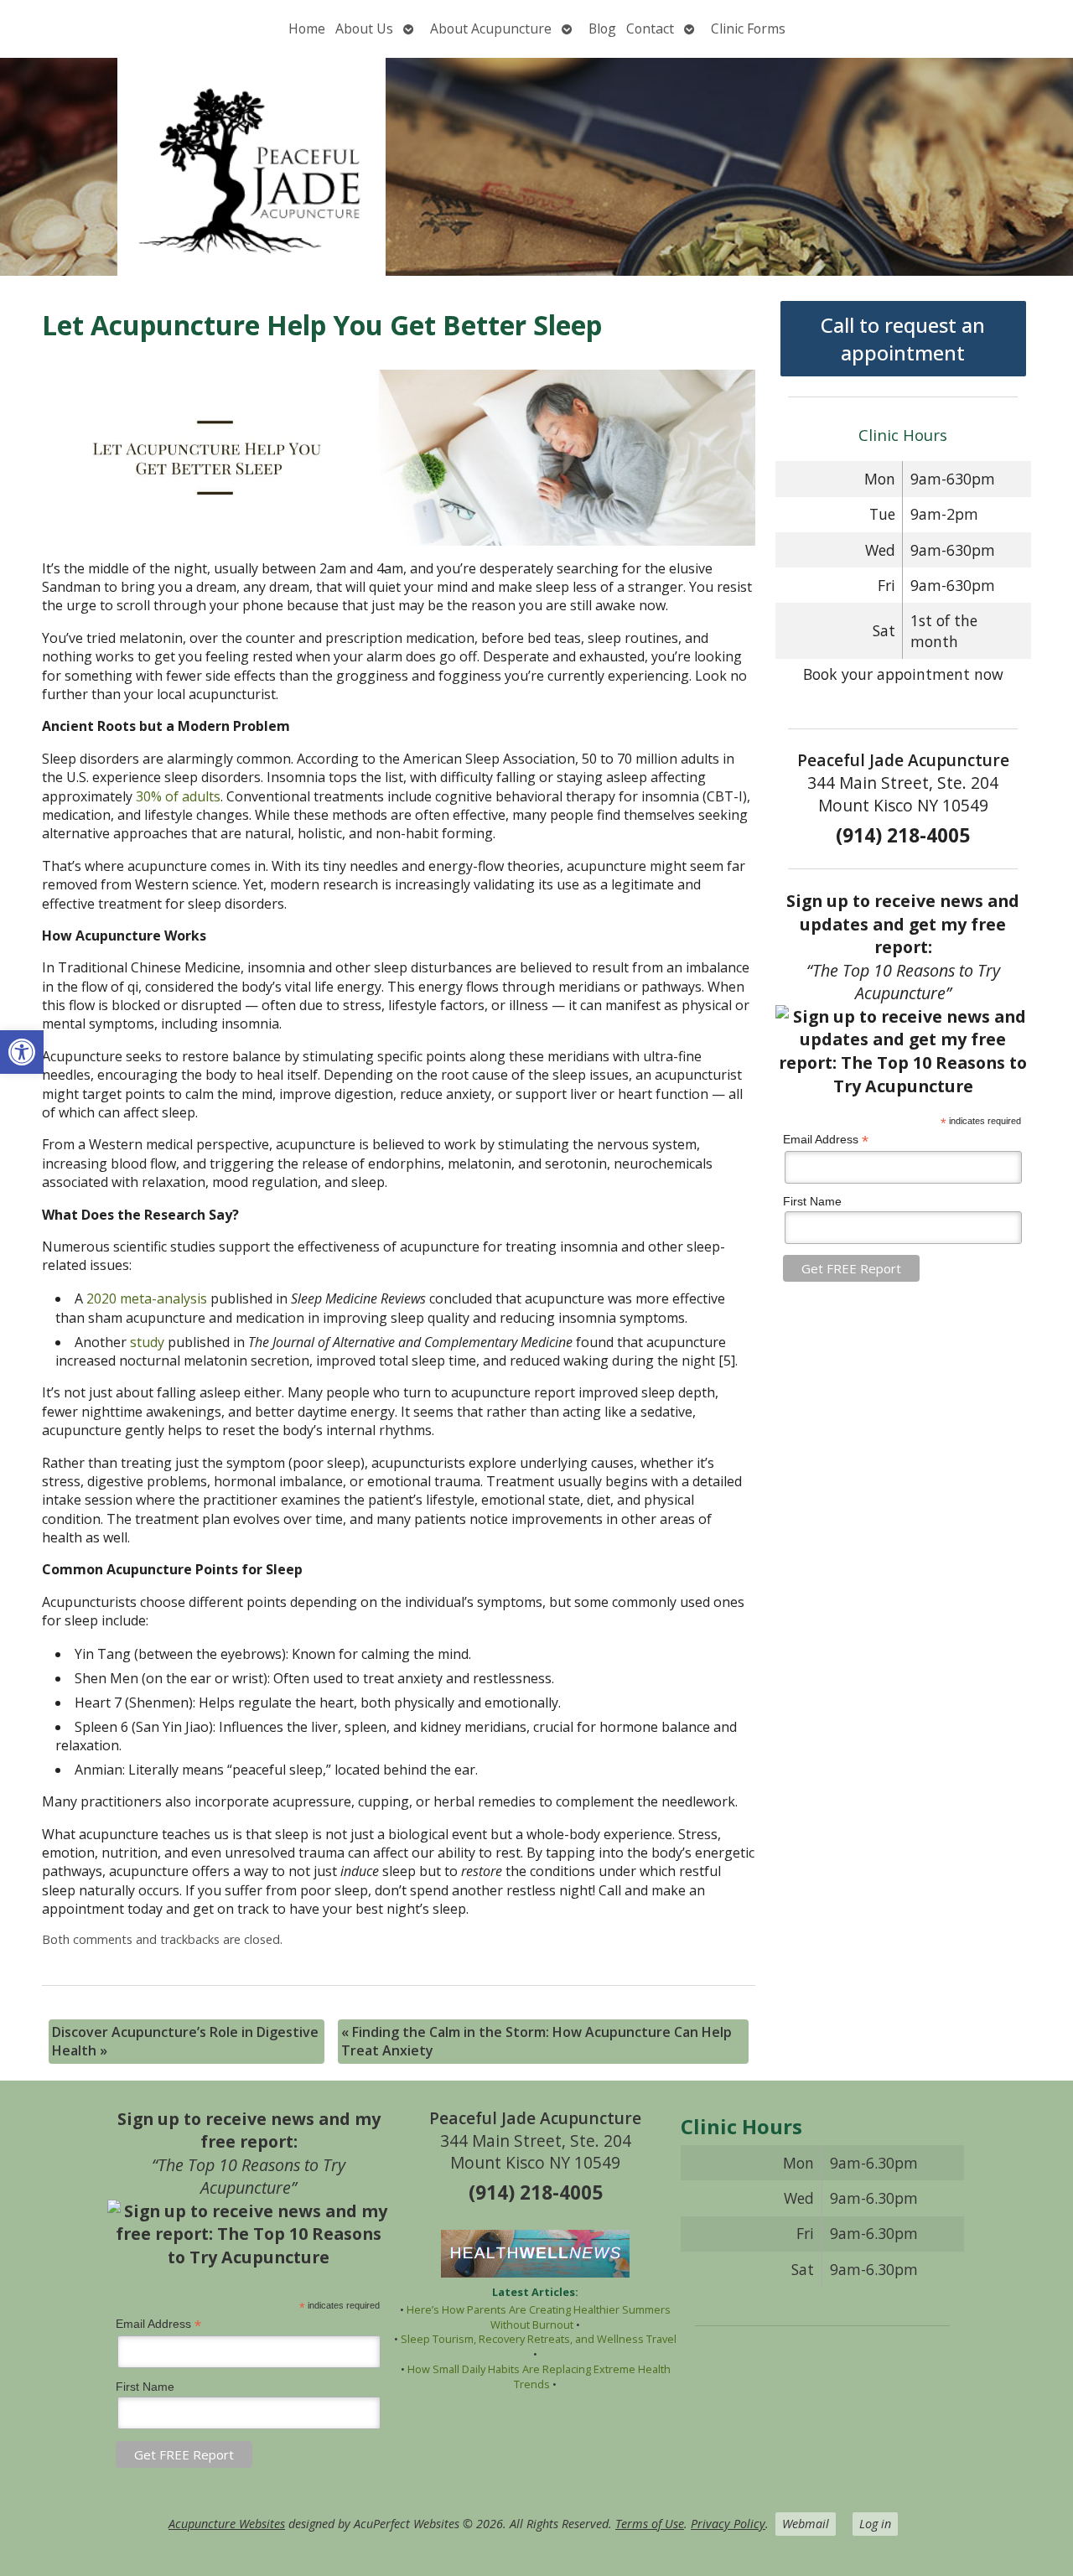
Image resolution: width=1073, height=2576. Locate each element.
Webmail (806, 2524)
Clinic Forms (748, 29)
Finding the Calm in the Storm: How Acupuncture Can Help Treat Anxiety (536, 2041)
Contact (650, 29)
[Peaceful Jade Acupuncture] (536, 167)
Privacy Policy (728, 2524)
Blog (602, 29)
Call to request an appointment (903, 339)
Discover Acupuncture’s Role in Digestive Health (185, 2041)
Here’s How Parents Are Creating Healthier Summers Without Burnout (539, 2317)
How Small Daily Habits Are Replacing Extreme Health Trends (539, 2376)
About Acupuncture (491, 29)
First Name (812, 1201)
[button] (22, 1052)
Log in (875, 2524)
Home (307, 29)
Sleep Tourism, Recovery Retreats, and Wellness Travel (539, 2339)
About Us (364, 29)
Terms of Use (650, 2524)
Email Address (826, 1140)
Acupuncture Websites (227, 2524)
